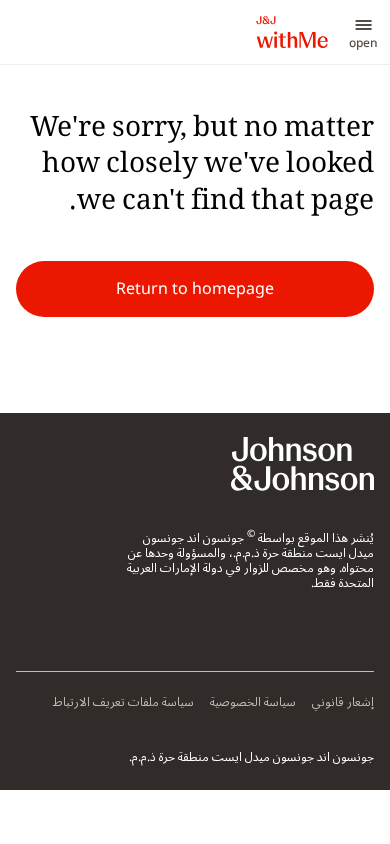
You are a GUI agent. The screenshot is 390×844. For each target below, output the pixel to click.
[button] (363, 32)
